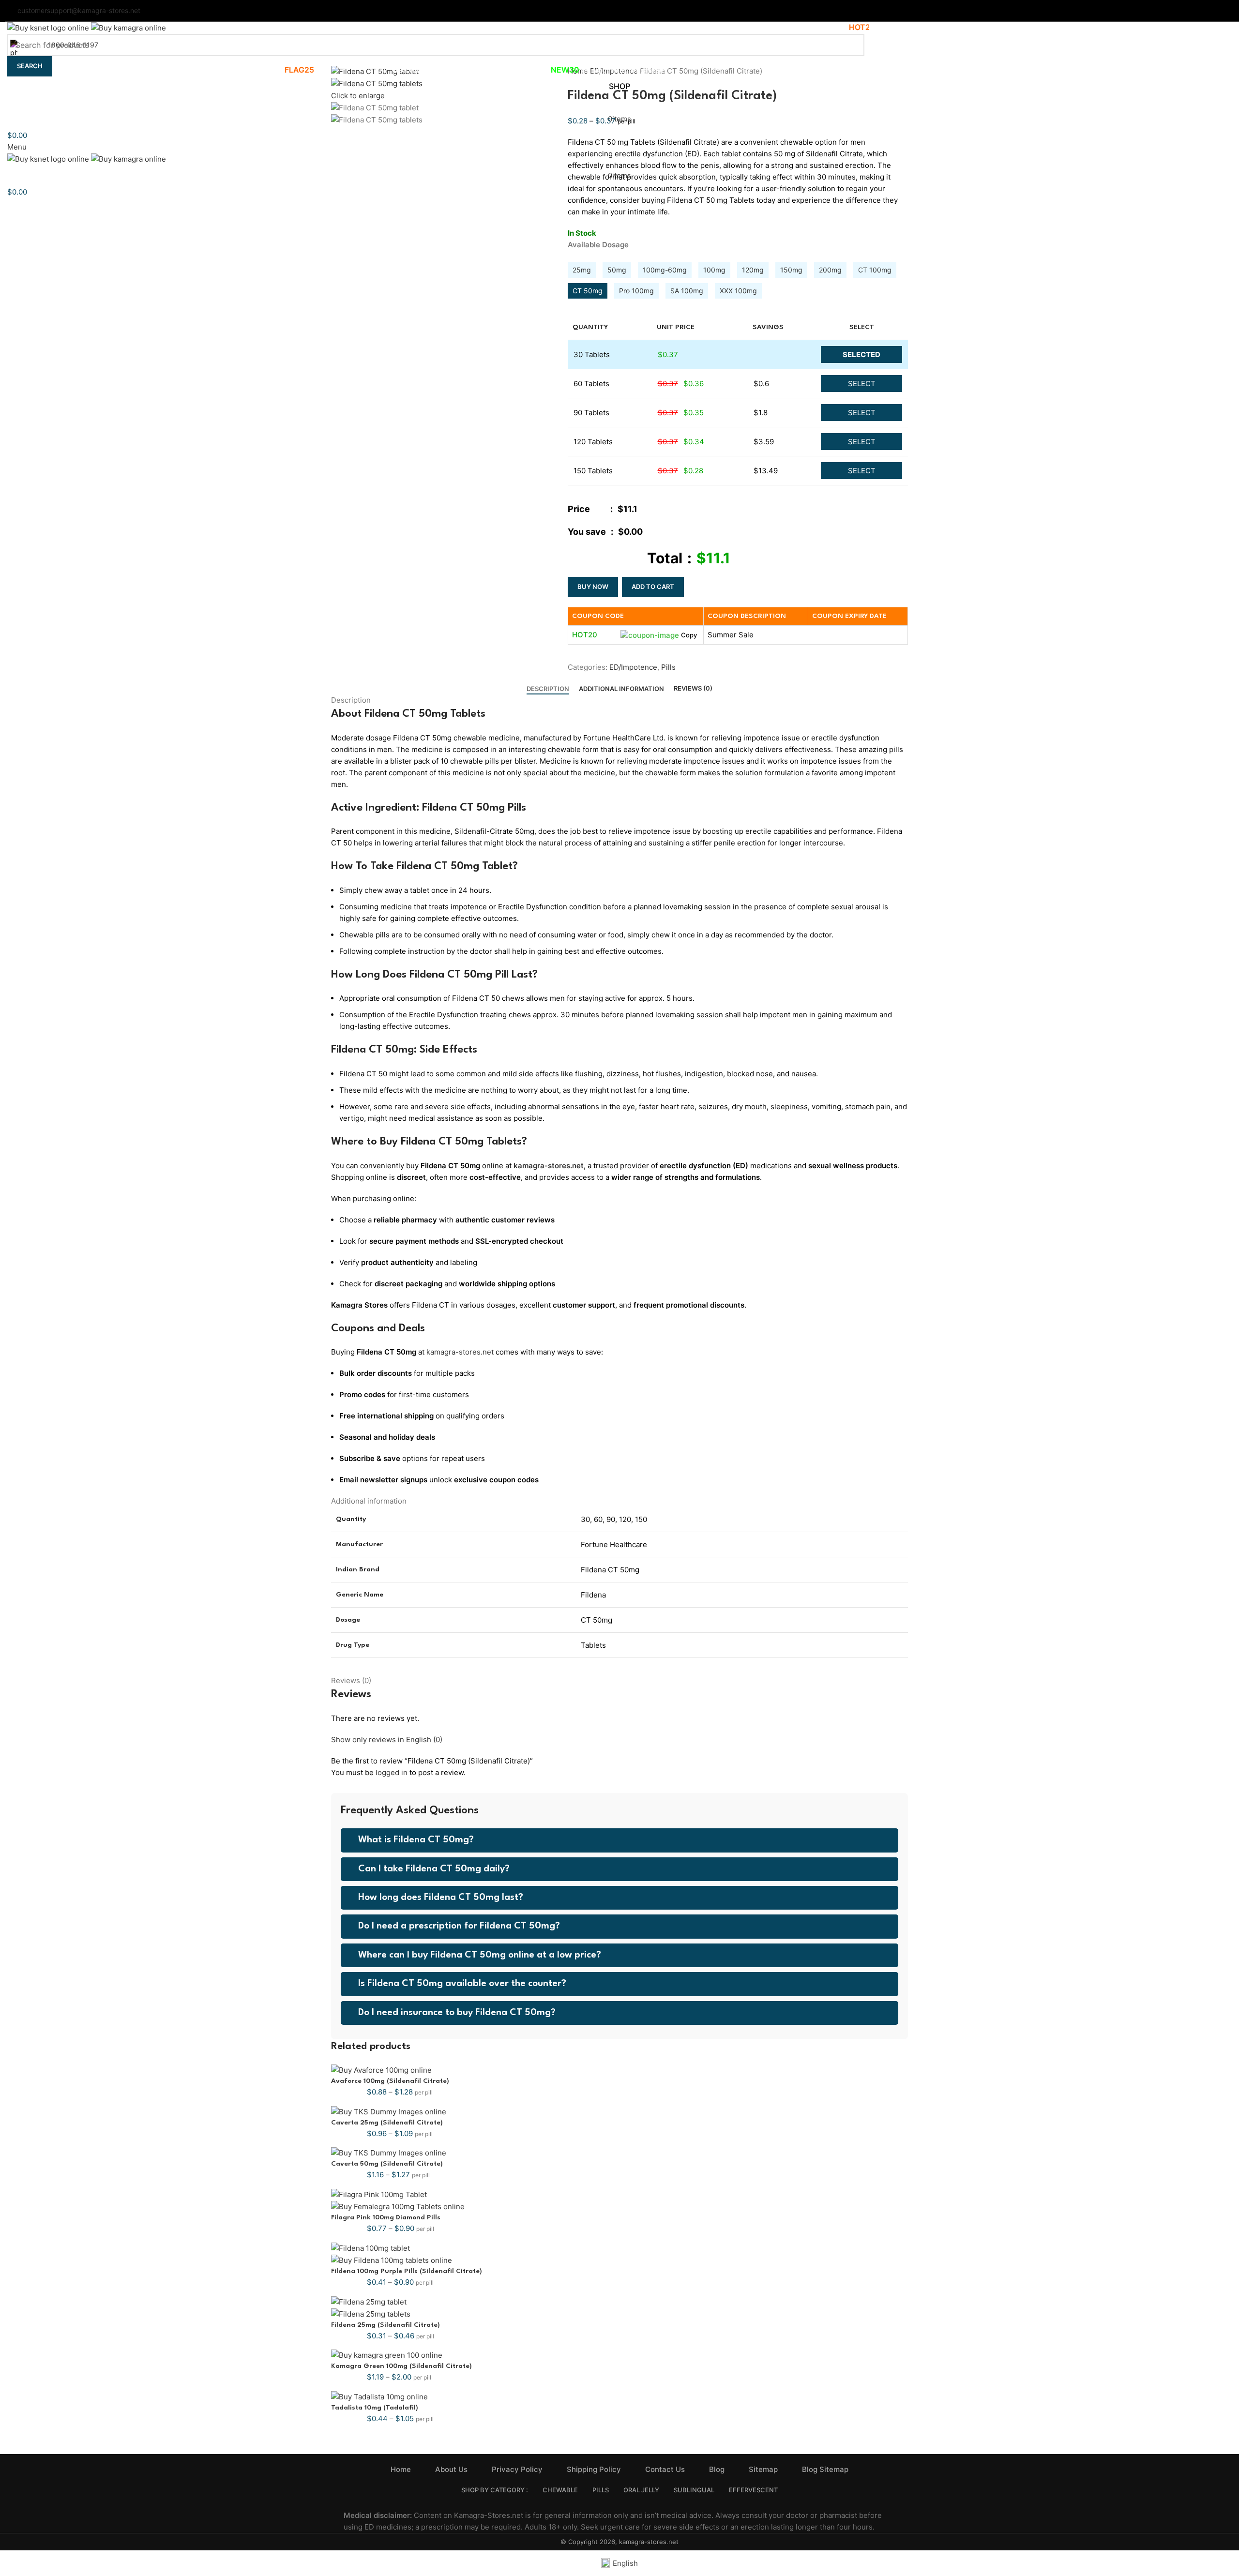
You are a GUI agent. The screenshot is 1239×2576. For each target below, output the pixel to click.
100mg (714, 270)
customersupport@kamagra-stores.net (79, 10)
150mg (791, 270)
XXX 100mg (738, 291)
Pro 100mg (636, 291)
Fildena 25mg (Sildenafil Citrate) (385, 2325)
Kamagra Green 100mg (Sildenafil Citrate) (401, 2366)
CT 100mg (875, 270)
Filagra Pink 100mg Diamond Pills (386, 2217)
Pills (668, 667)
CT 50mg (588, 291)
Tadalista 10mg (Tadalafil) (375, 2408)
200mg (830, 270)
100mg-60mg (665, 270)
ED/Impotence (633, 667)
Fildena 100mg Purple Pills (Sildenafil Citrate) (407, 2271)
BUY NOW (593, 587)
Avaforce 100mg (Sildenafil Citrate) (390, 2081)
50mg (617, 270)
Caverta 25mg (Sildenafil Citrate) (387, 2123)
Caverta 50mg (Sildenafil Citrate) (387, 2164)
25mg (582, 270)
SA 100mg (687, 291)
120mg (753, 270)
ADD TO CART (653, 587)
